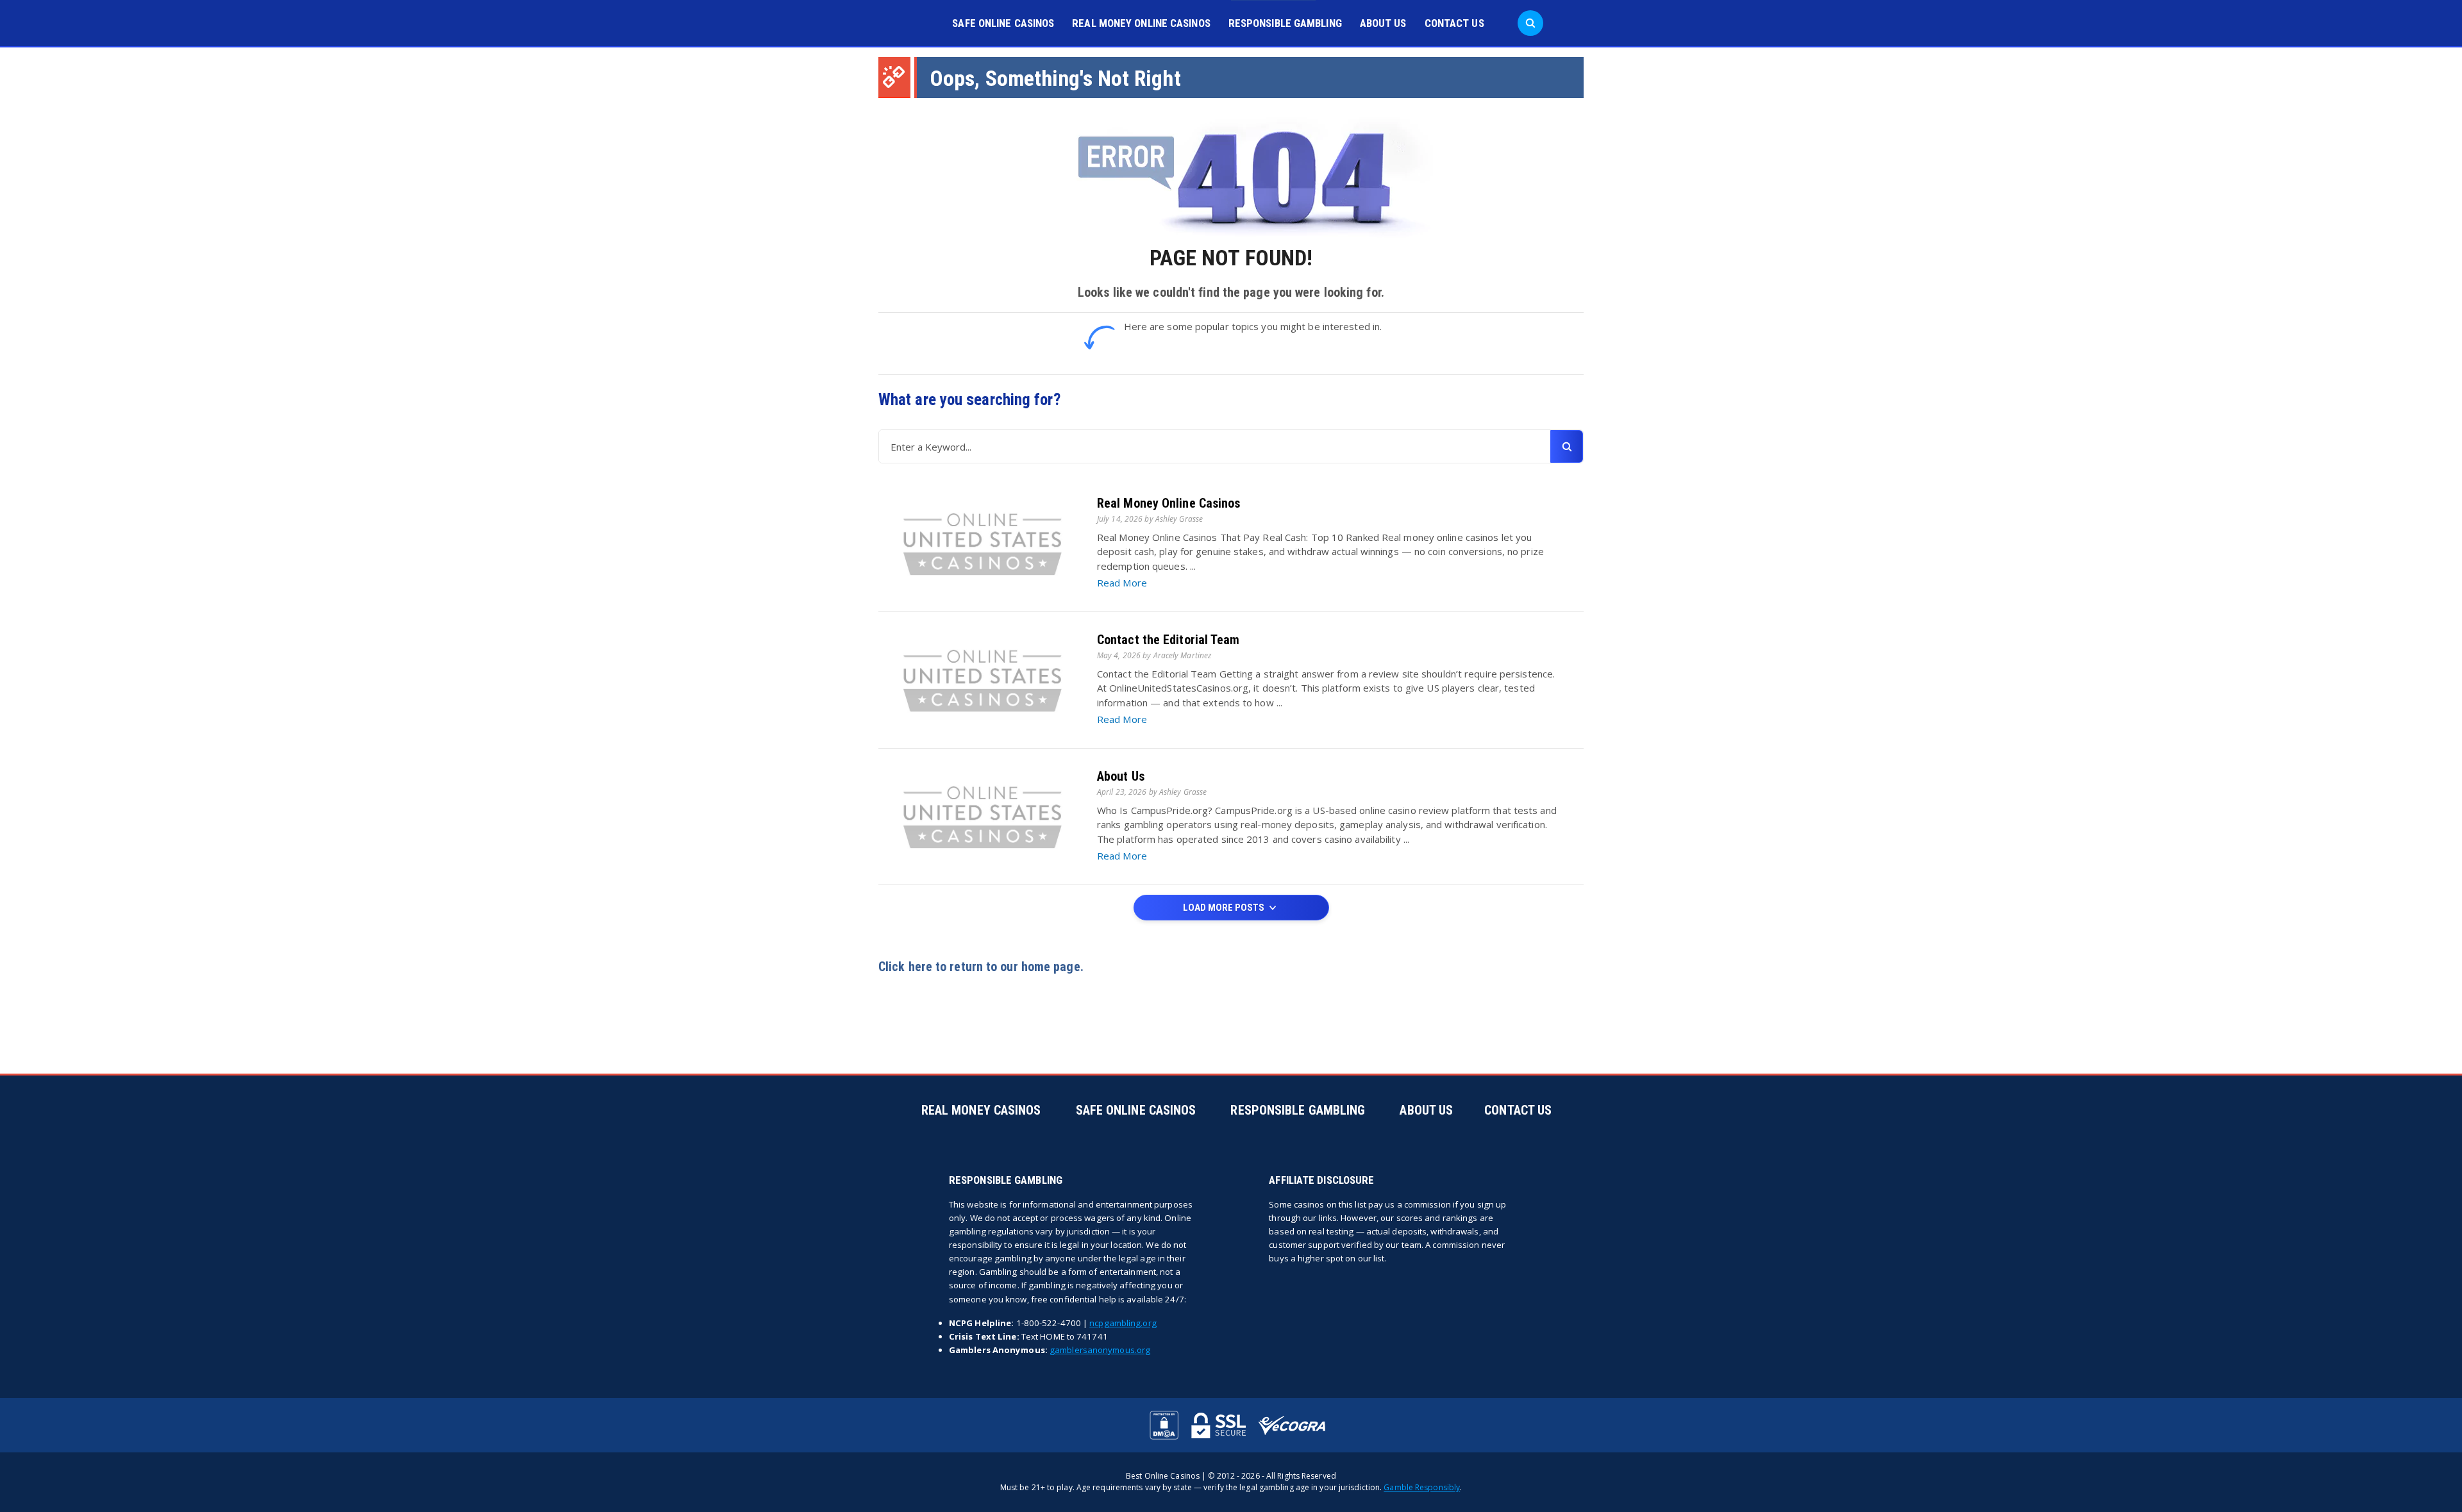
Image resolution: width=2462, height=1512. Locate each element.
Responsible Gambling (1285, 23)
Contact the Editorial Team (1168, 640)
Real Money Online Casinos (1141, 23)
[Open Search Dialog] (1530, 23)
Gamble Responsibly (1422, 1487)
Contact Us (1454, 23)
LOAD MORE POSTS (1225, 908)
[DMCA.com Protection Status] (1164, 1425)
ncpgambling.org (1123, 1323)
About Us (1383, 23)
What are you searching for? (969, 400)
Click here (905, 967)
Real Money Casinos (981, 1110)
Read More (1122, 583)
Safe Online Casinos (1003, 23)
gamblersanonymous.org (1100, 1350)
